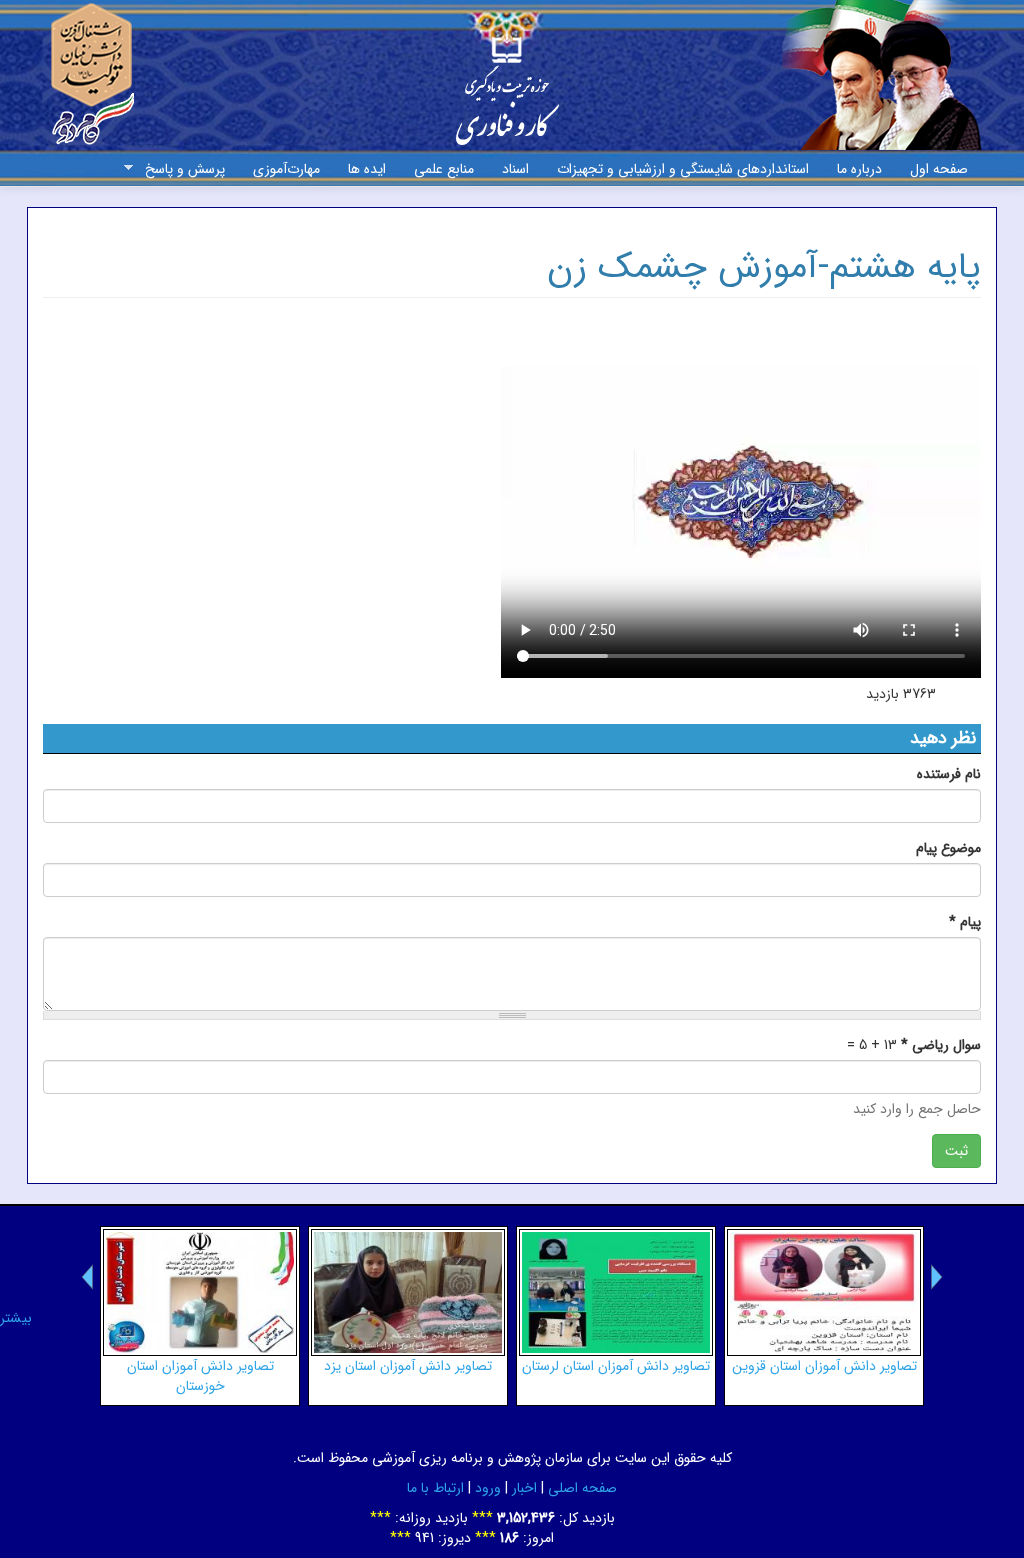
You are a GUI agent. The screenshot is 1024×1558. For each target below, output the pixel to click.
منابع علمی (444, 169)
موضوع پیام (948, 848)
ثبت (956, 1151)
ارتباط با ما (435, 1488)
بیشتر (16, 1318)
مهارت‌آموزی (286, 169)
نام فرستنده (949, 774)
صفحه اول (939, 169)
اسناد (515, 169)
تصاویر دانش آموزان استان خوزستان (200, 1376)
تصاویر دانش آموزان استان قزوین (824, 1366)
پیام (965, 922)
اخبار (524, 1488)
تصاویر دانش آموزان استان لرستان (616, 1366)
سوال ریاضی (941, 1045)
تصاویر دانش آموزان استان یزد (408, 1366)
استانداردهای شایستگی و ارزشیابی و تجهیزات (683, 169)
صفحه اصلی (582, 1488)
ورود (488, 1488)
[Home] (507, 89)
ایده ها (367, 169)
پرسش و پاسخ (192, 169)
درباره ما (859, 169)
